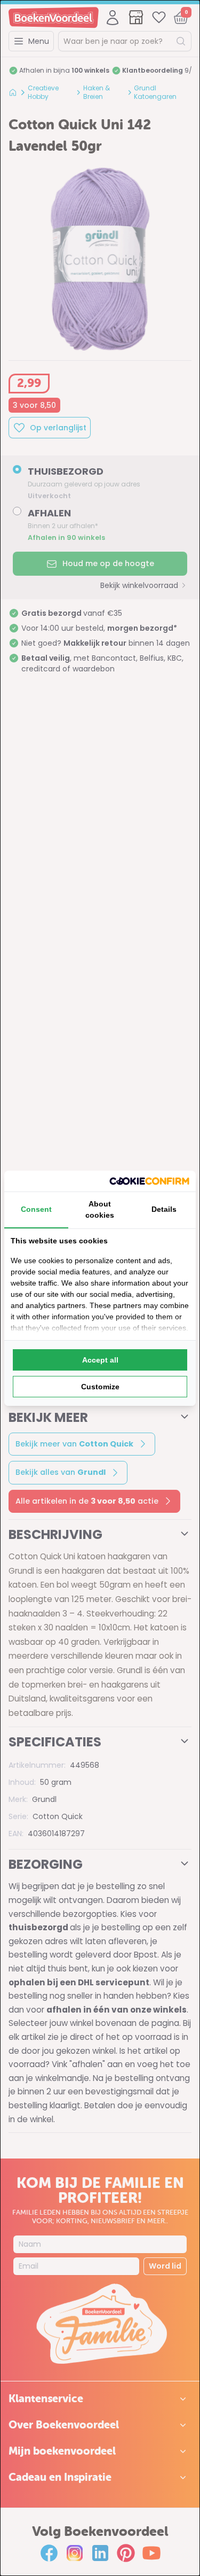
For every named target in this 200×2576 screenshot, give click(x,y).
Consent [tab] (36, 1209)
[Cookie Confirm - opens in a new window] (149, 1181)
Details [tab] (164, 1209)
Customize (100, 1387)
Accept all (100, 1360)
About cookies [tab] (100, 1209)
